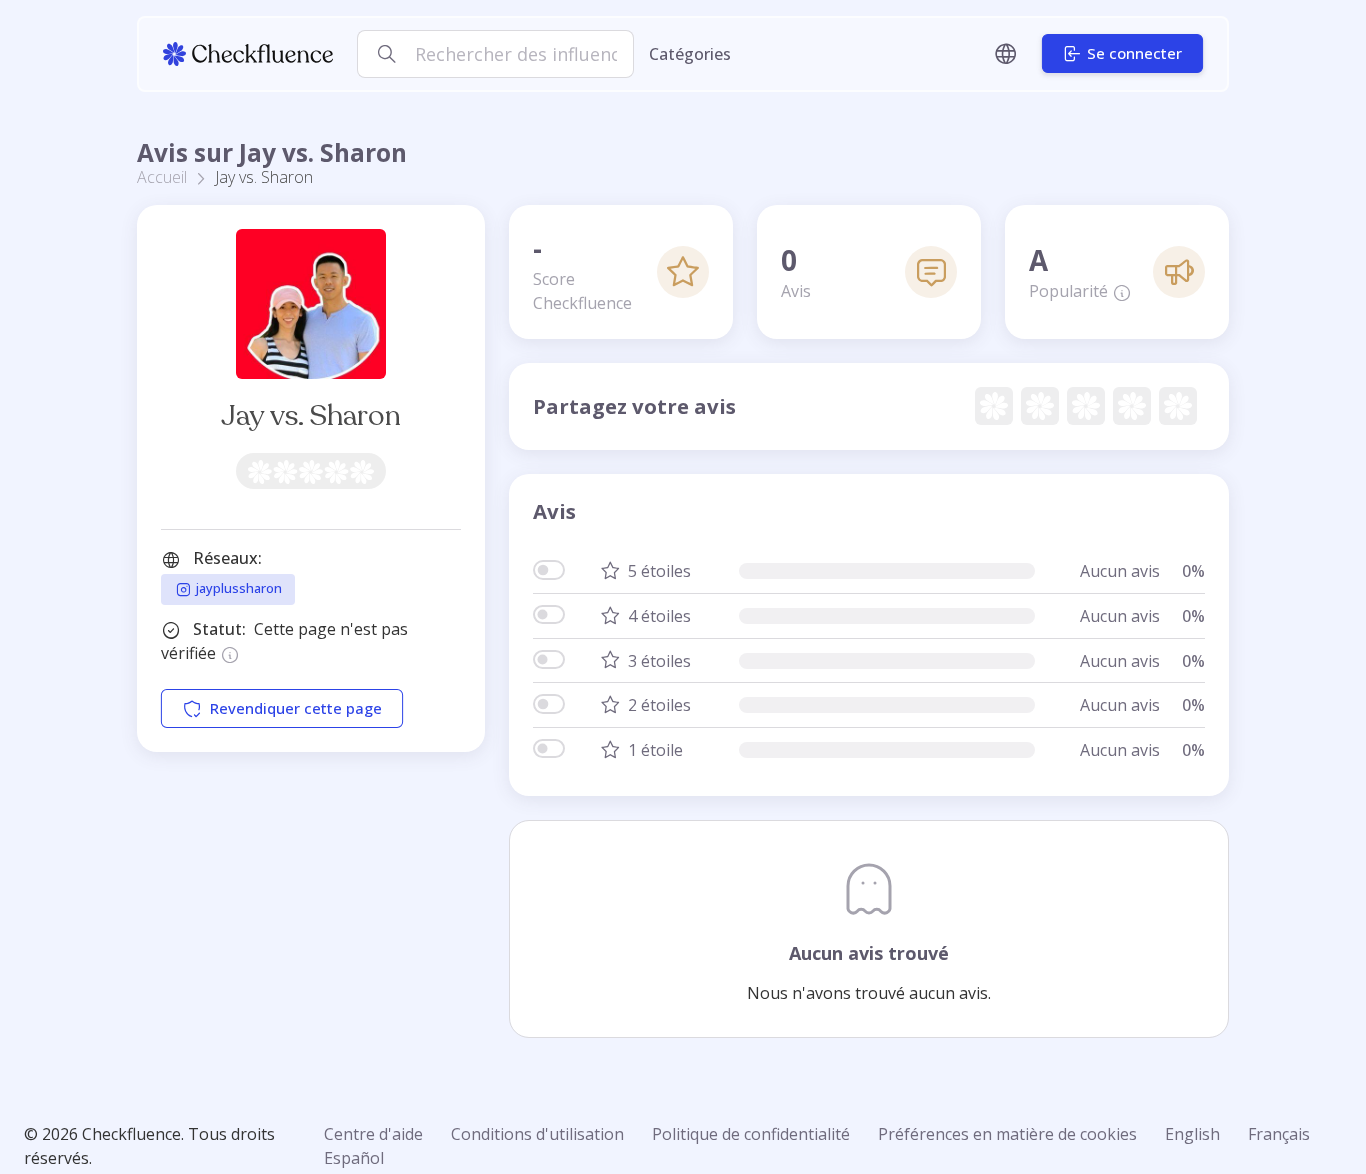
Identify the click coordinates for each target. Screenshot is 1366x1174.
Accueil (162, 177)
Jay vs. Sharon (311, 415)
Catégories (690, 54)
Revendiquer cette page (296, 708)
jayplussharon (237, 588)
